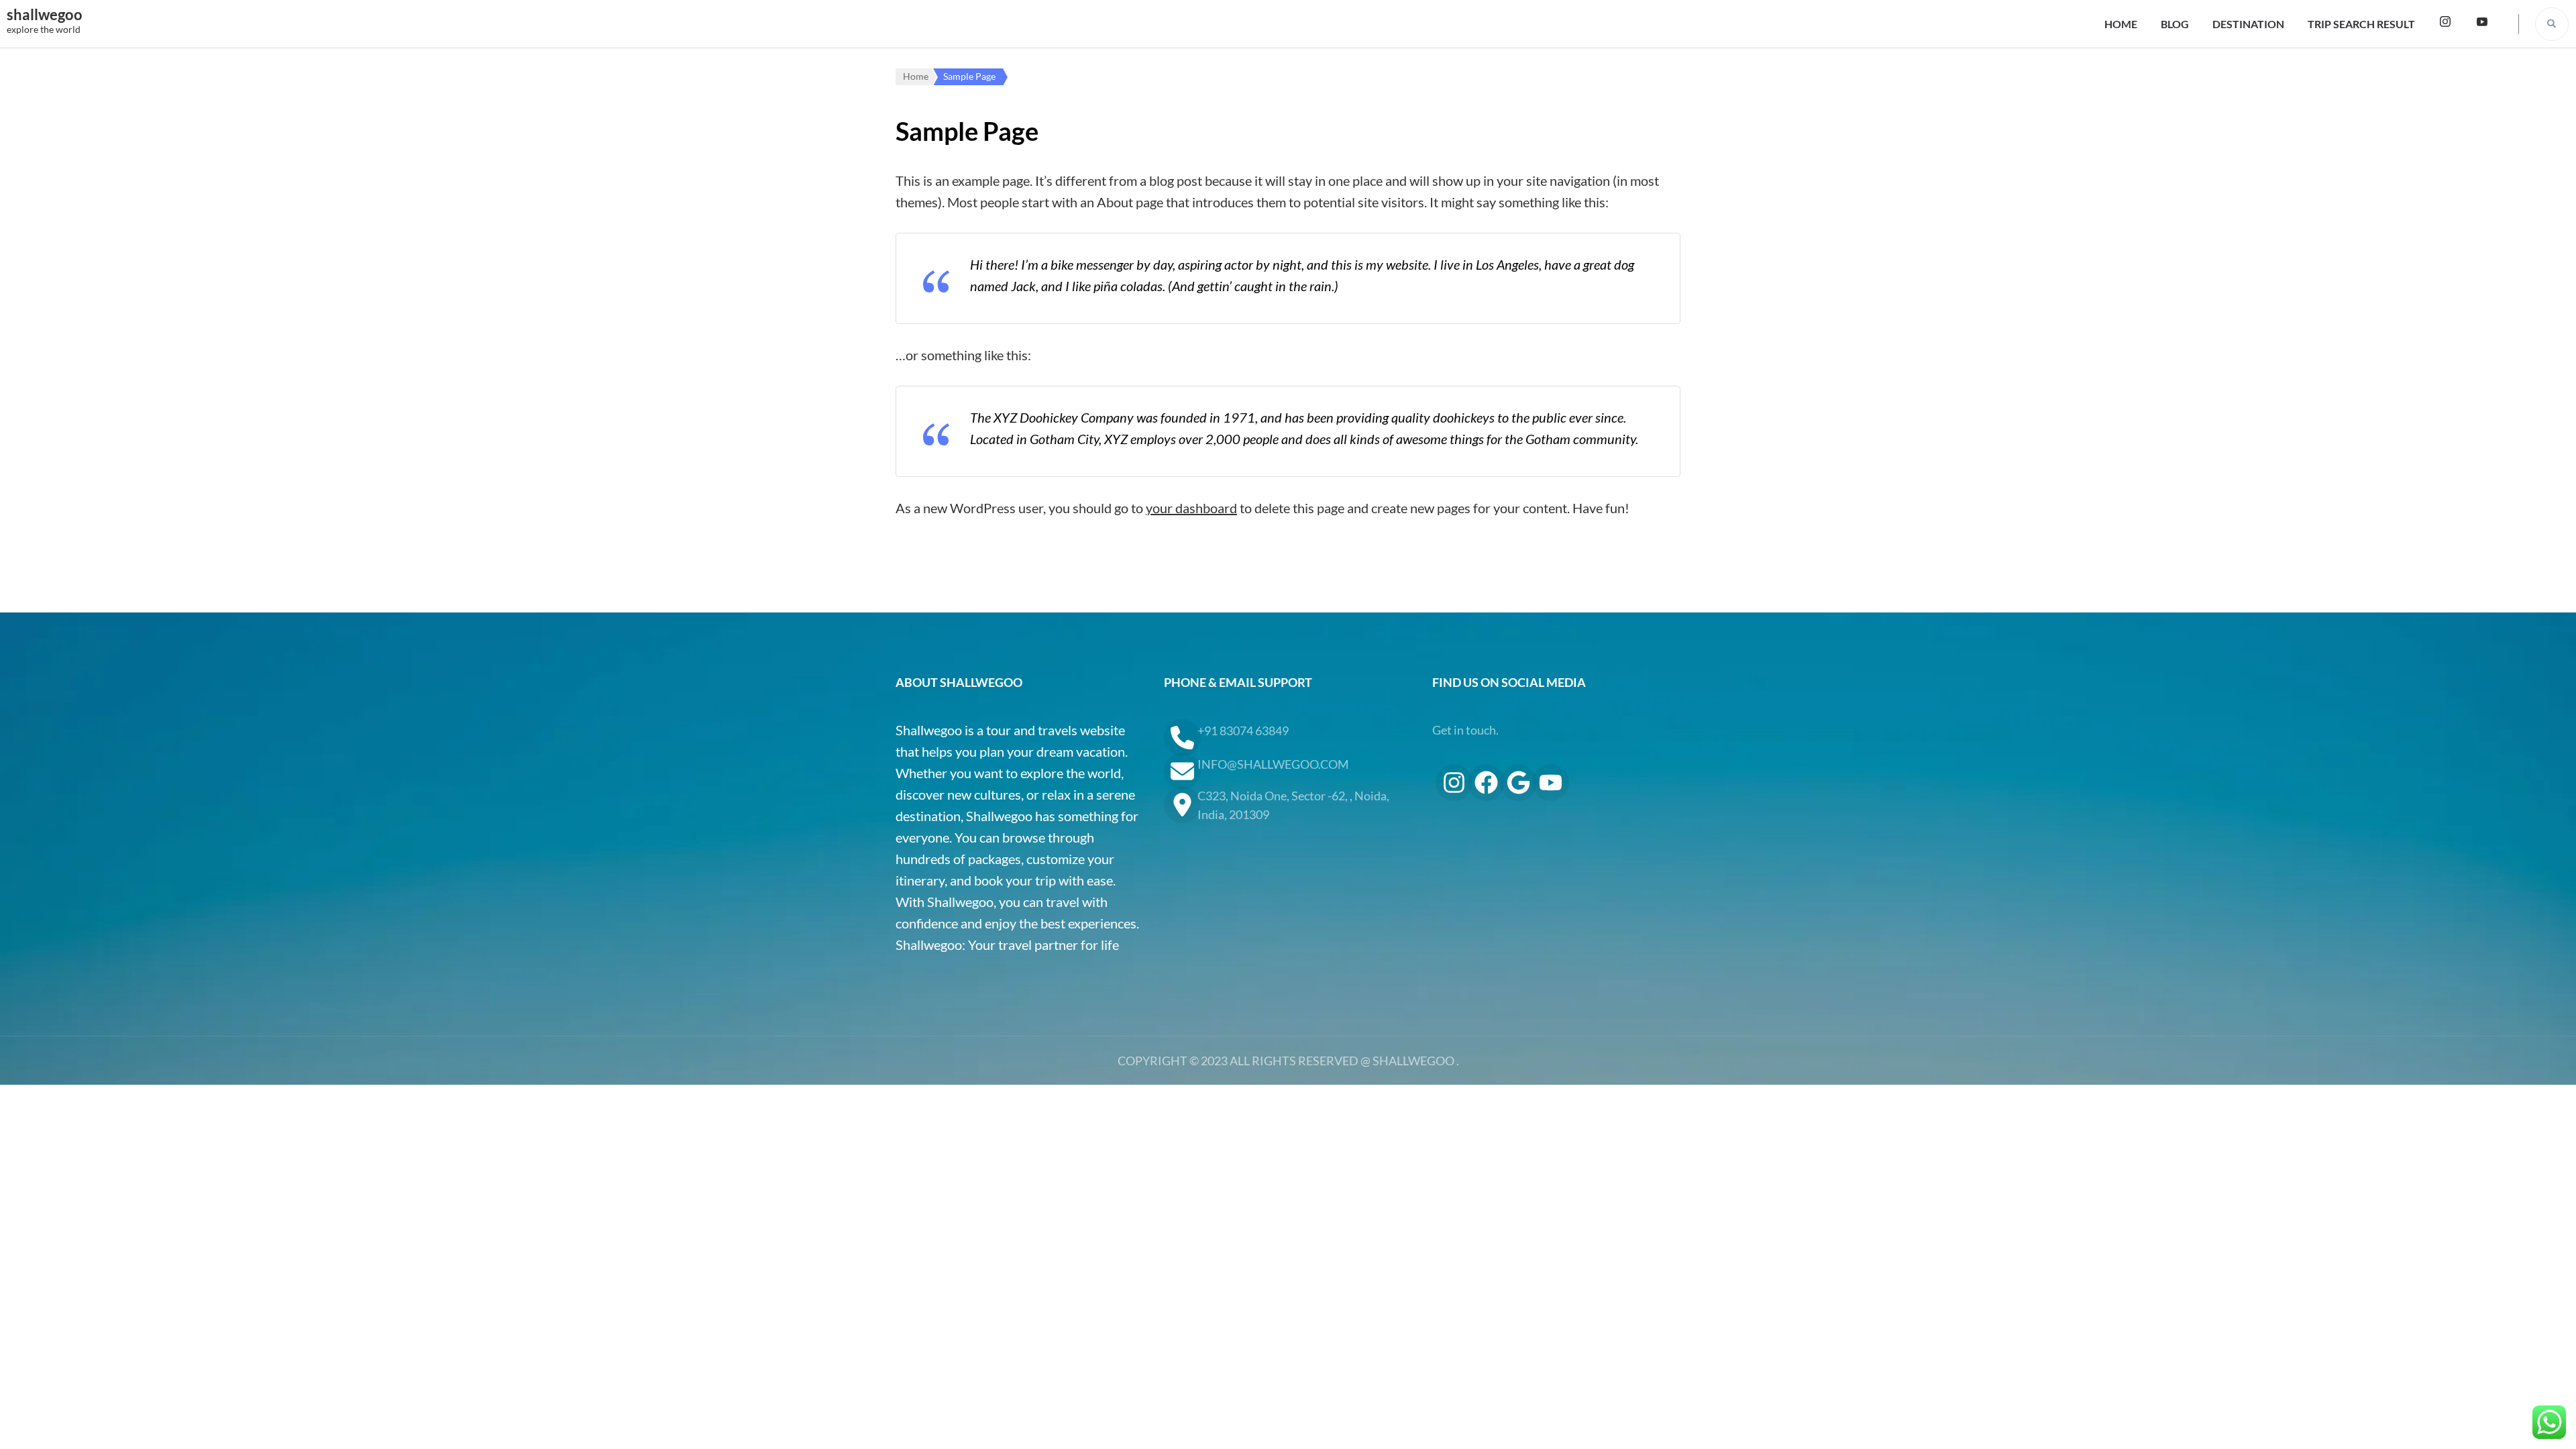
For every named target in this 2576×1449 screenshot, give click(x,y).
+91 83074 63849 (1243, 731)
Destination (2248, 24)
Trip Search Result (2361, 24)
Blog (2175, 24)
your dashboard (1191, 508)
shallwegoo (45, 14)
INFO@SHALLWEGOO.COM (1273, 764)
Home (2121, 24)
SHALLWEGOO (1413, 1061)
